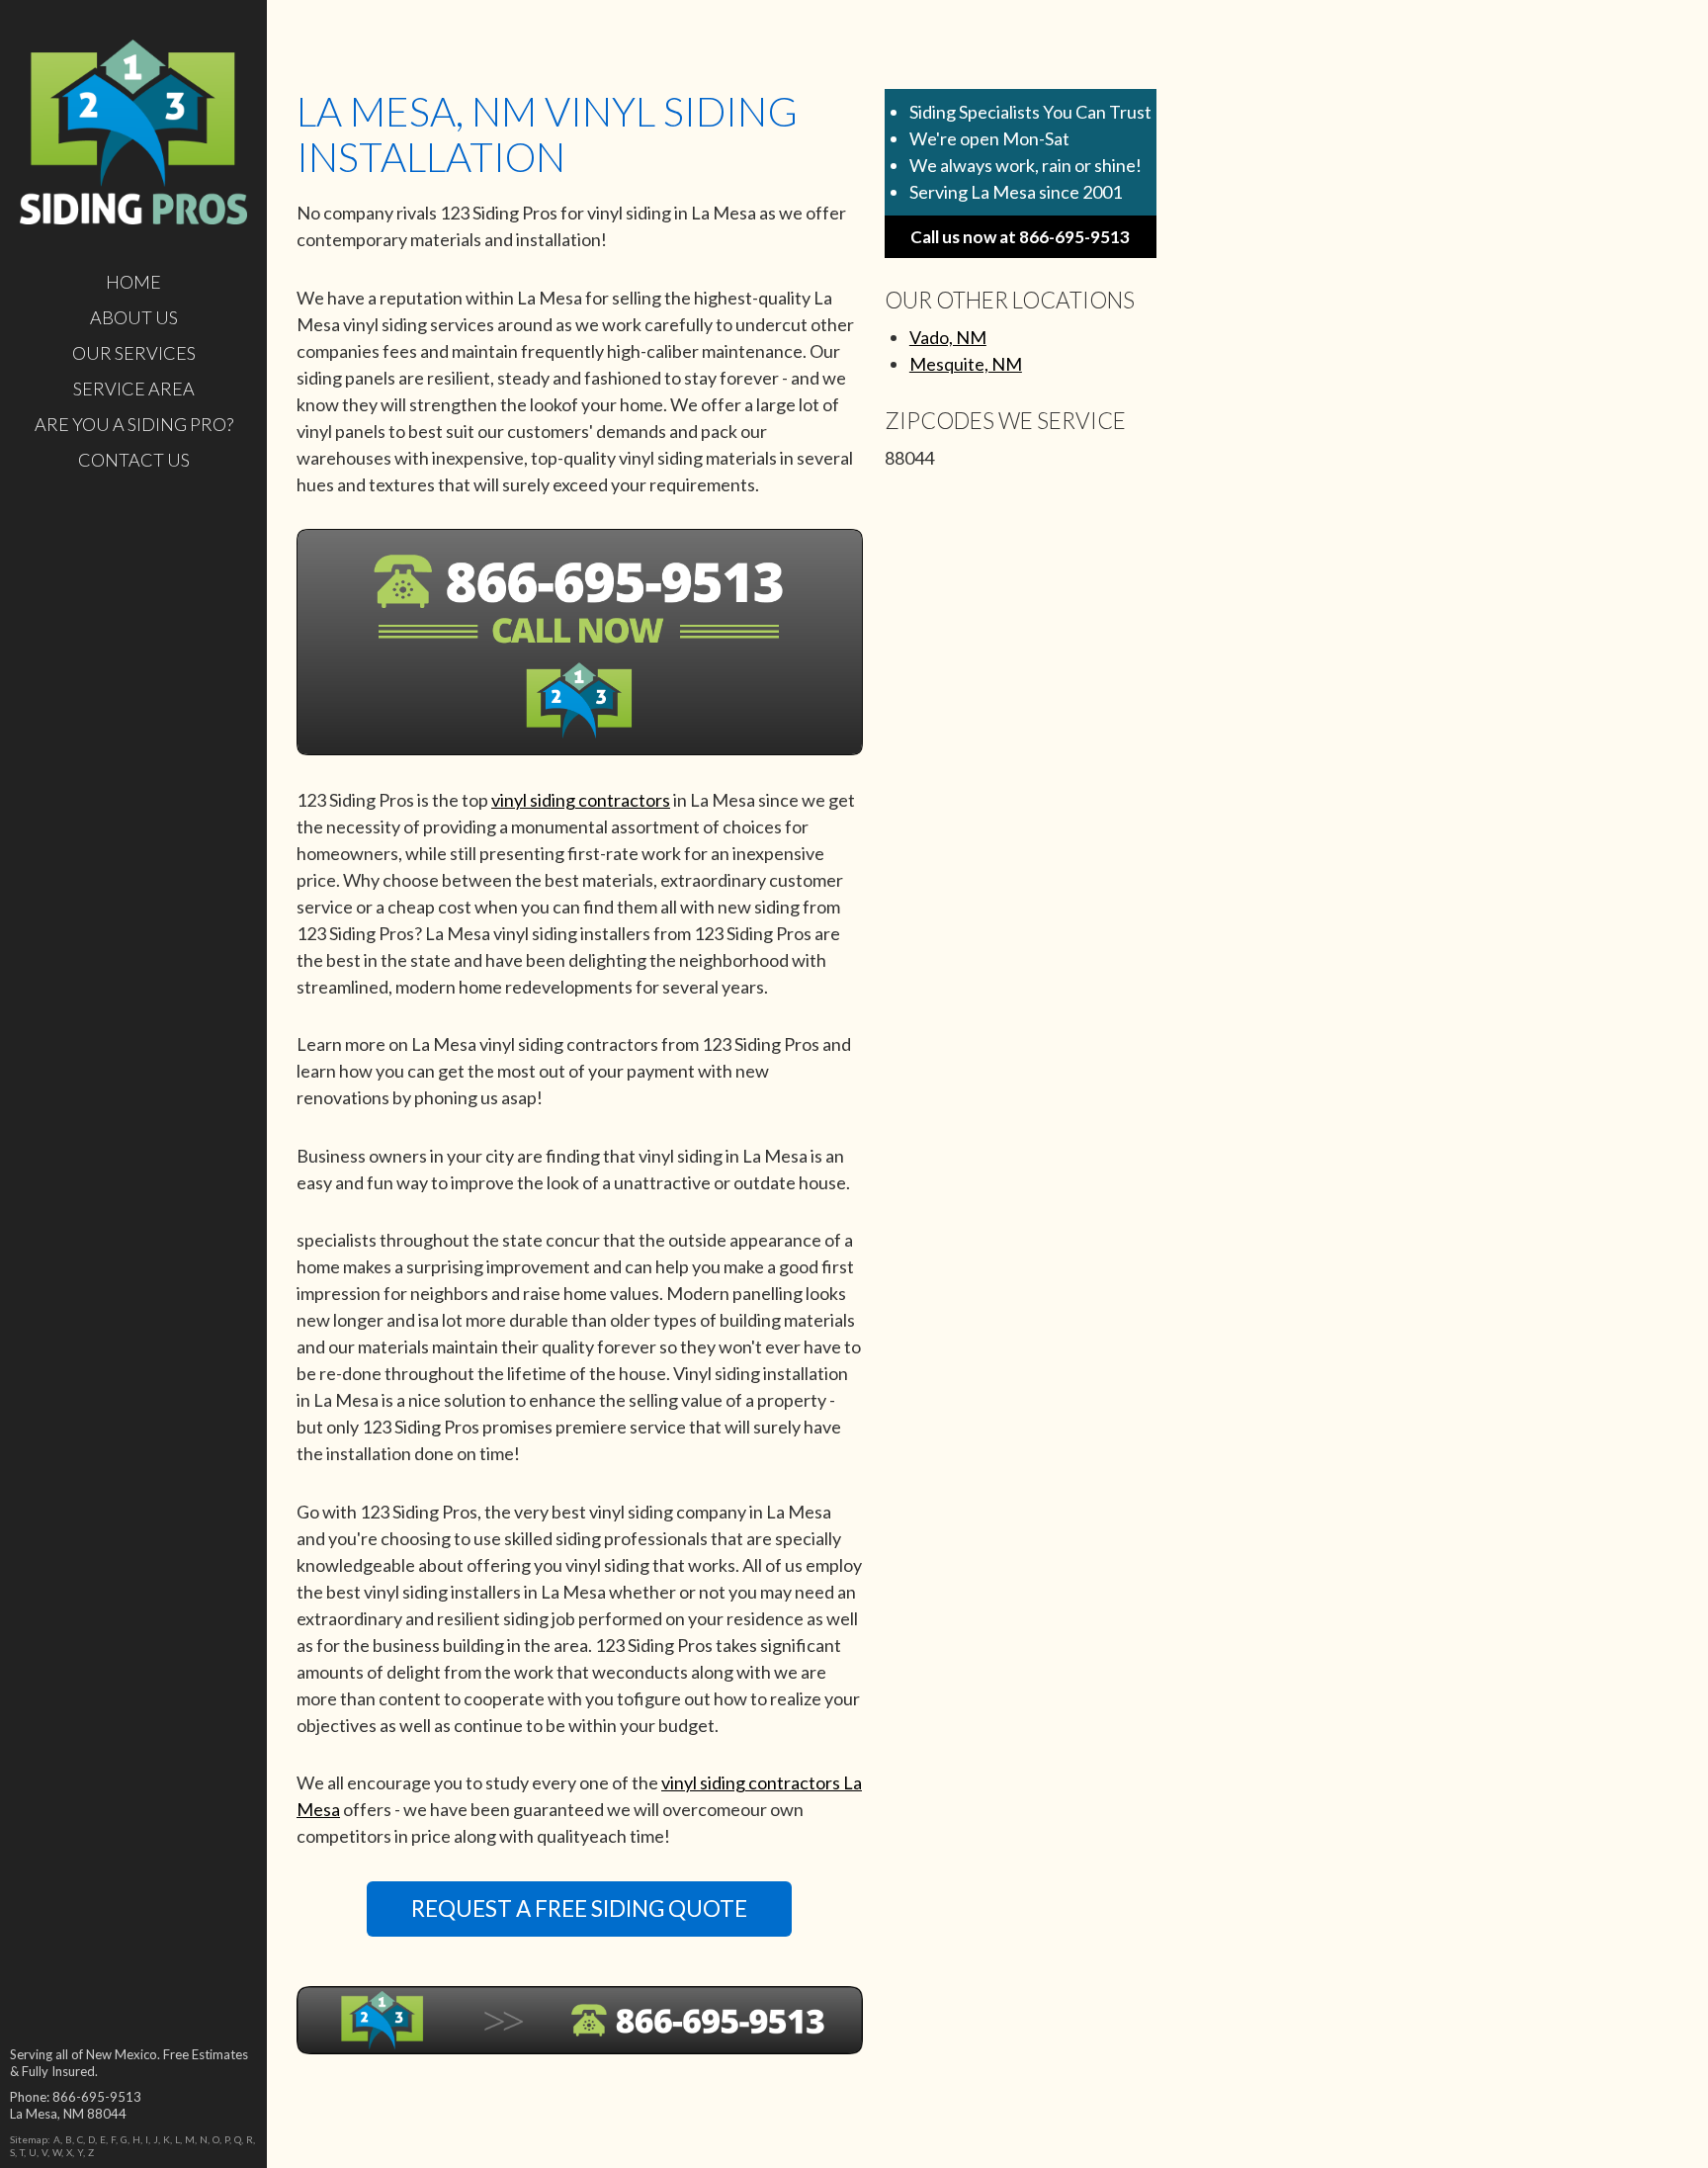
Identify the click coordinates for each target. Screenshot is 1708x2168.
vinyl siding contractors (581, 800)
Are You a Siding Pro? (134, 424)
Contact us (134, 460)
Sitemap (29, 2139)
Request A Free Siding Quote (579, 1908)
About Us (134, 317)
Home (133, 282)
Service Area (134, 389)
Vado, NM (948, 337)
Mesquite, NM (966, 364)
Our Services (134, 353)
